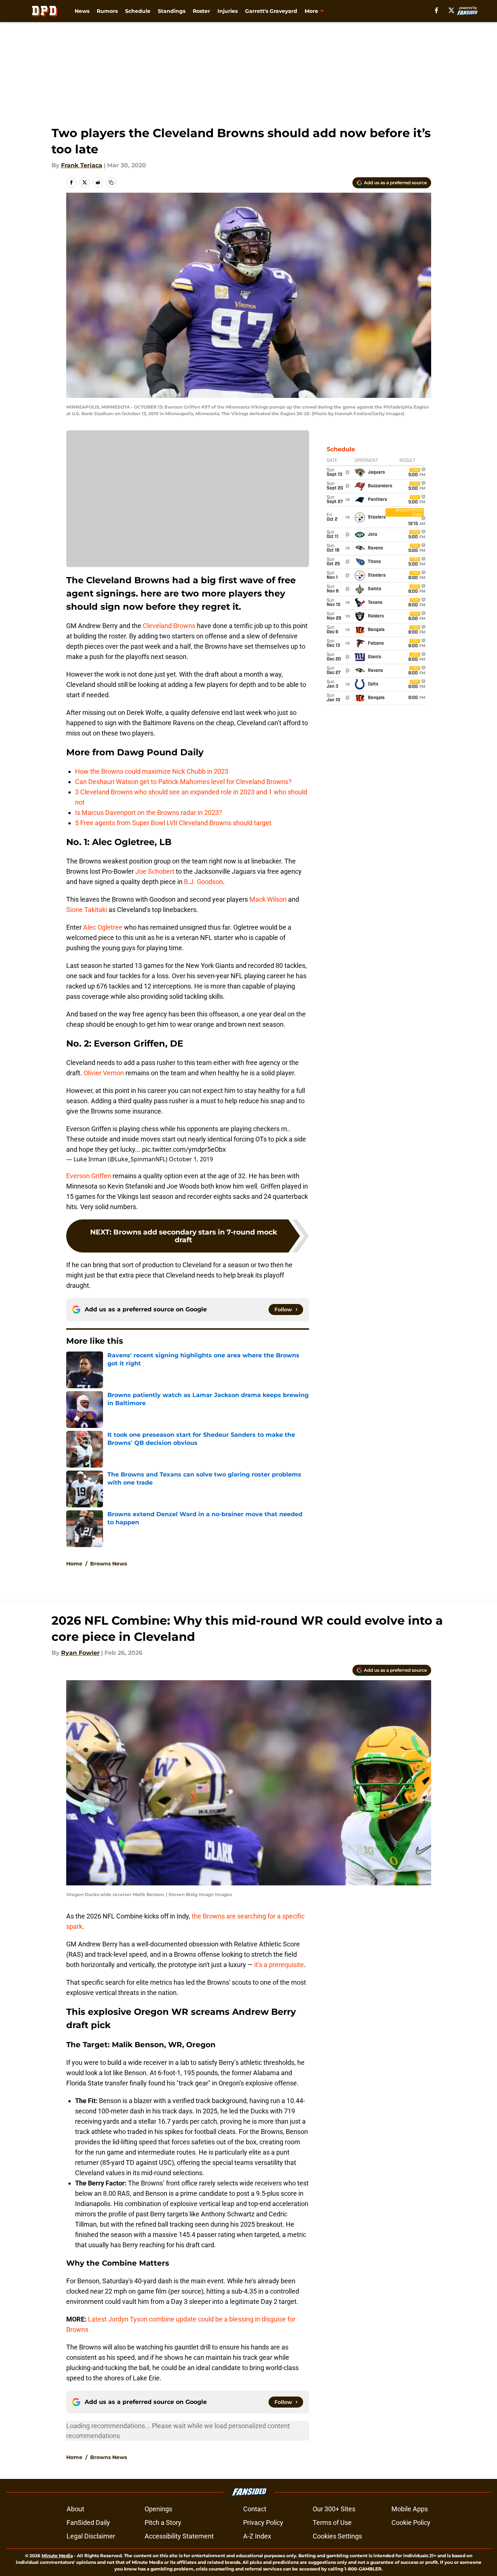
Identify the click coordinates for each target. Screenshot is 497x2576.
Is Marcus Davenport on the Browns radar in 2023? (149, 813)
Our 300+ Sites (334, 2509)
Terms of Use (332, 2522)
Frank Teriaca (82, 165)
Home (74, 1564)
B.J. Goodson (203, 882)
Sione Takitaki (87, 910)
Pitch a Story (163, 2522)
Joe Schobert (155, 871)
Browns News (109, 1564)
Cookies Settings (337, 2536)
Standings (172, 11)
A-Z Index (257, 2536)
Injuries (228, 11)
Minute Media (57, 2556)
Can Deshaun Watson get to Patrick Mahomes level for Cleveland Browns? (183, 782)
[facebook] (436, 10)
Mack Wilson (267, 899)
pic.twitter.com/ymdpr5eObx (184, 1149)
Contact (255, 2509)
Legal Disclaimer (91, 2536)
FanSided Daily (88, 2522)
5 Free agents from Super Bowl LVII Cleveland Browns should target (173, 823)
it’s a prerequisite (279, 1965)
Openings (158, 2509)
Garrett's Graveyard (271, 11)
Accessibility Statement (179, 2536)
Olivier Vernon (104, 1073)
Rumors (107, 11)
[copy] (111, 182)
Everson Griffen (89, 1176)
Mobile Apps (410, 2509)
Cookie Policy (411, 2522)
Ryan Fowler (80, 1653)
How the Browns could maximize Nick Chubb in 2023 (152, 771)
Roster (201, 11)
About (75, 2509)
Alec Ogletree (103, 927)
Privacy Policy (263, 2522)
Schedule (138, 11)
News (82, 11)
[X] (451, 10)
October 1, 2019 (191, 1159)
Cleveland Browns (169, 626)
